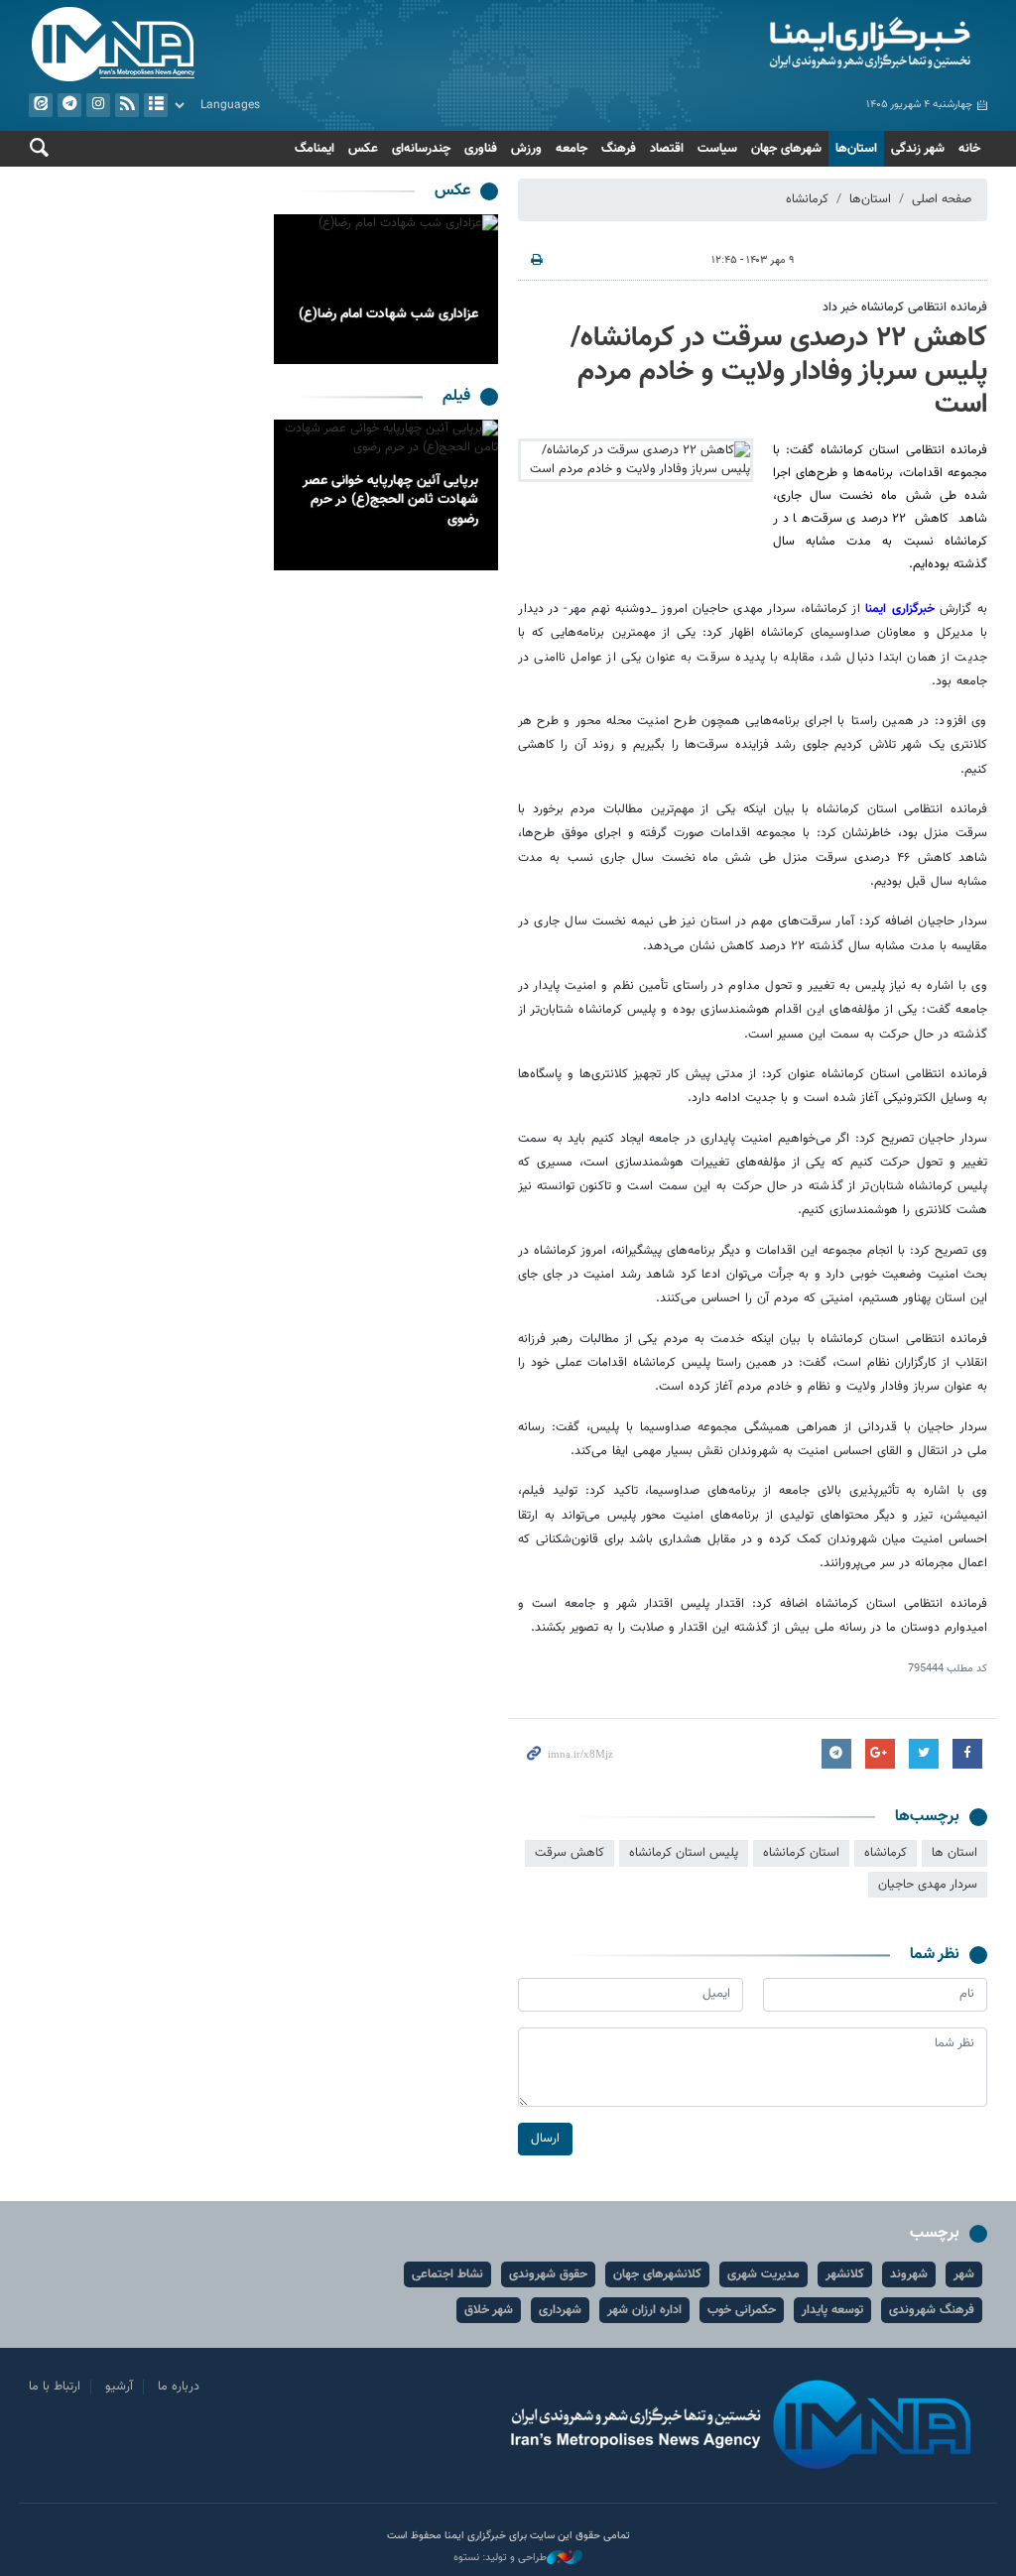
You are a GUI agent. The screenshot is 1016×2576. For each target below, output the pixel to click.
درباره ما (179, 2387)
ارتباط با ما (55, 2387)
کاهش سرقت (570, 1853)
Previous (478, 290)
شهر (964, 2274)
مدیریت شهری (763, 2274)
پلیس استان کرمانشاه (684, 1853)
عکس (363, 149)
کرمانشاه (807, 199)
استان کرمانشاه (801, 1853)
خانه (969, 149)
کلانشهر (845, 2274)
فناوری (481, 149)
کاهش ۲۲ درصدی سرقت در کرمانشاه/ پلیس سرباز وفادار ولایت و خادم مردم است (779, 371)
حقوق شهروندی (548, 2274)
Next (294, 290)
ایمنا (753, 45)
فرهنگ (619, 149)
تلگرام (69, 105)
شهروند (909, 2274)
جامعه (571, 149)
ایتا (41, 105)
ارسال (545, 2139)
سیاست (717, 149)
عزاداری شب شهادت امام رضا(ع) (388, 314)
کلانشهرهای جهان (657, 2274)
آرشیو (156, 105)
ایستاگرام (98, 105)
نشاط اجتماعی (447, 2274)
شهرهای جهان (786, 149)
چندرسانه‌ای (421, 149)
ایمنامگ (315, 149)
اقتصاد (667, 149)
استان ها (954, 1853)
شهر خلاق (489, 2310)
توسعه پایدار (832, 2310)
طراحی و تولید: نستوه (500, 2558)
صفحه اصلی (942, 199)
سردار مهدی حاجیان (928, 1885)
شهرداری (560, 2310)
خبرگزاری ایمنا (902, 609)
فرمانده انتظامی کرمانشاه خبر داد (905, 307)
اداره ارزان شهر (644, 2310)
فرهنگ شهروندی (932, 2310)
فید (127, 105)
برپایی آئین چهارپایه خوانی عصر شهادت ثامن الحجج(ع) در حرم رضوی (390, 500)
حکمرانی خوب (742, 2310)
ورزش (526, 149)
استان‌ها (856, 149)
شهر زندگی (918, 149)
